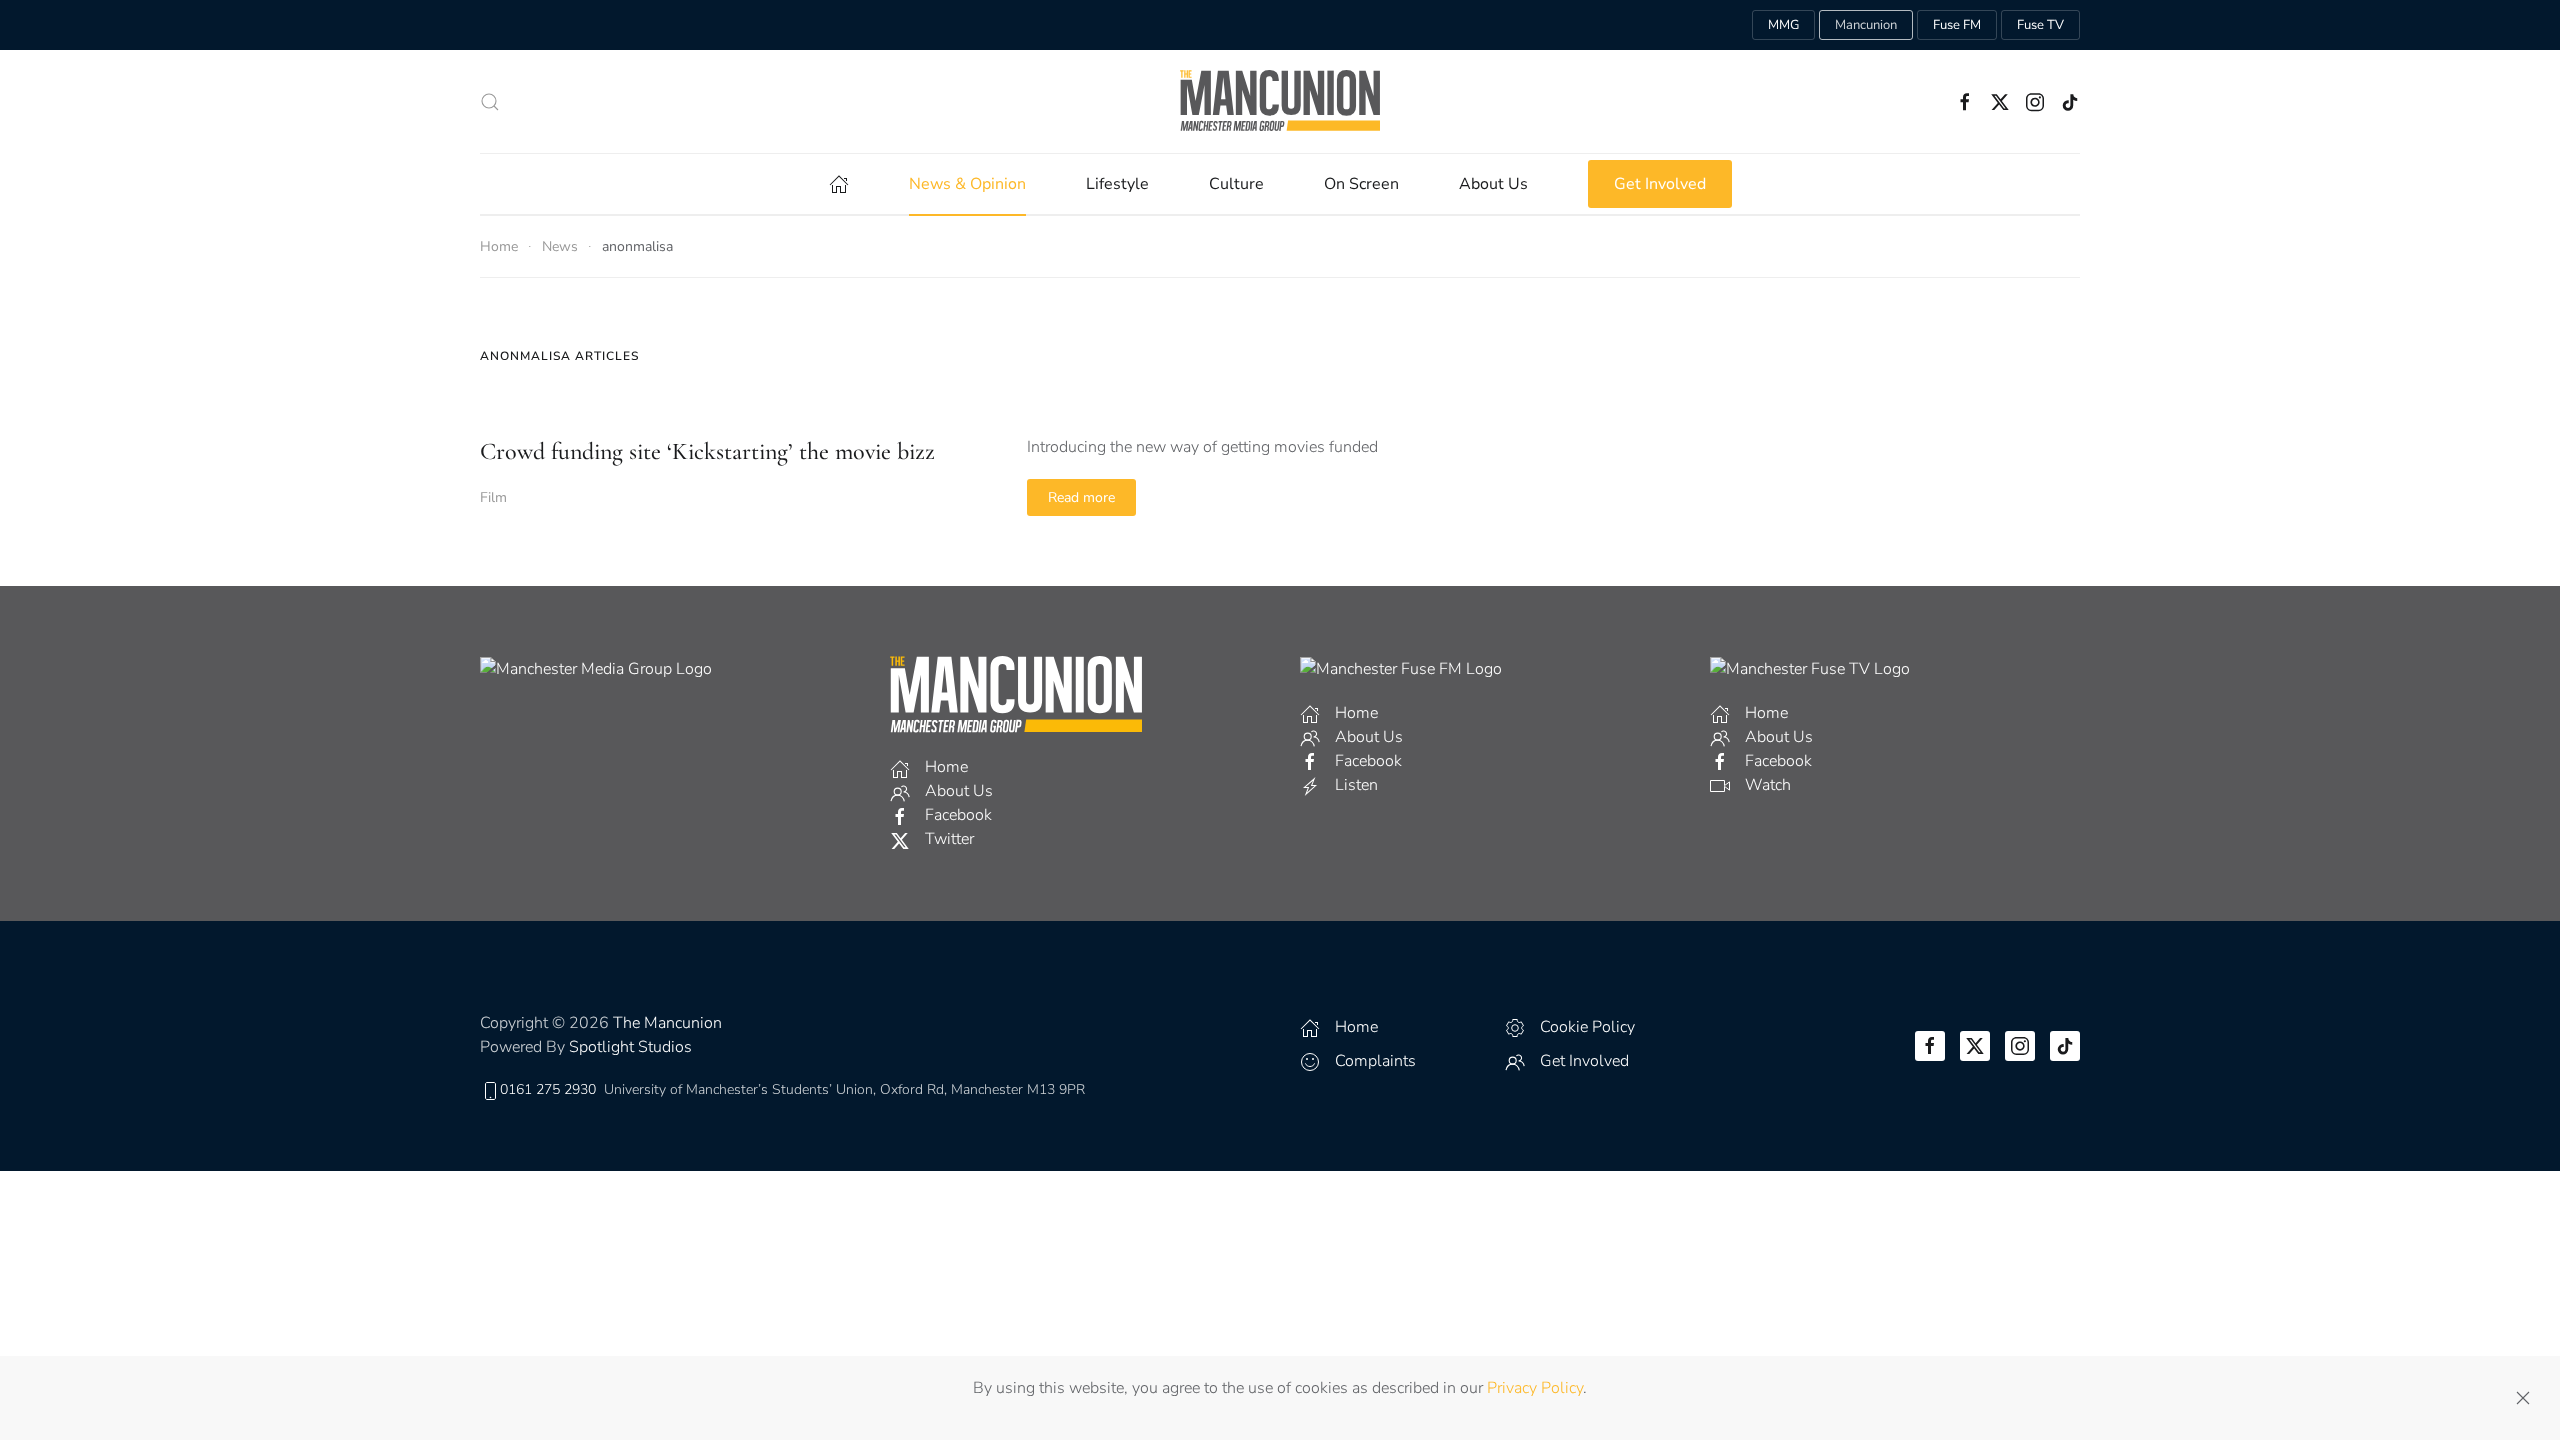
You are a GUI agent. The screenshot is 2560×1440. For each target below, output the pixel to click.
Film (493, 497)
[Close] (2523, 1398)
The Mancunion (667, 1023)
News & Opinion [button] (967, 184)
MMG (1783, 25)
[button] (490, 102)
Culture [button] (1236, 184)
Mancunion (1866, 25)
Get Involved (1660, 184)
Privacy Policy (1535, 1388)
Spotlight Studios (630, 1047)
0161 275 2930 (548, 1089)
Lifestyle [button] (1117, 184)
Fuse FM (1957, 25)
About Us (1493, 184)
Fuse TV (2040, 25)
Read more (1081, 497)
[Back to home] (1280, 101)
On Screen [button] (1361, 184)
